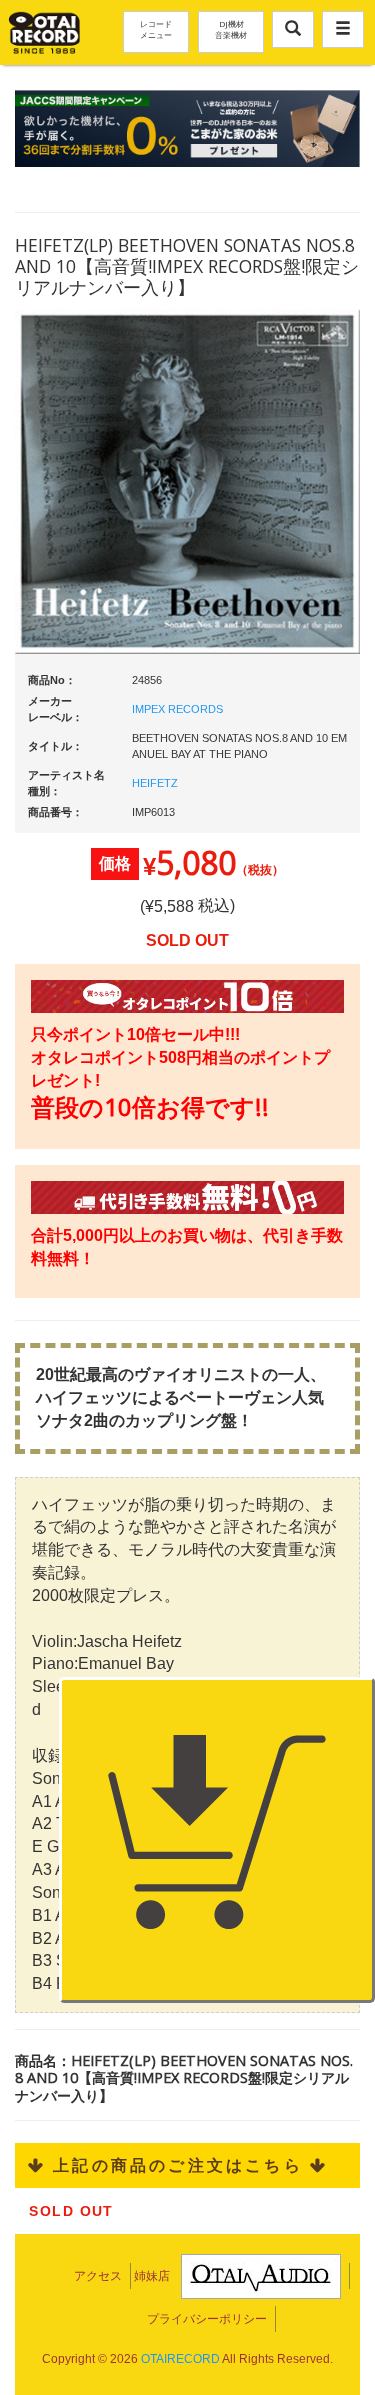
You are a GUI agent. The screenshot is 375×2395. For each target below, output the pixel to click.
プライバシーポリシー (207, 2319)
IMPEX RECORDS (177, 709)
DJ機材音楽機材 (231, 29)
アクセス (98, 2276)
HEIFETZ (155, 783)
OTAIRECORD (180, 2359)
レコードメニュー (156, 29)
